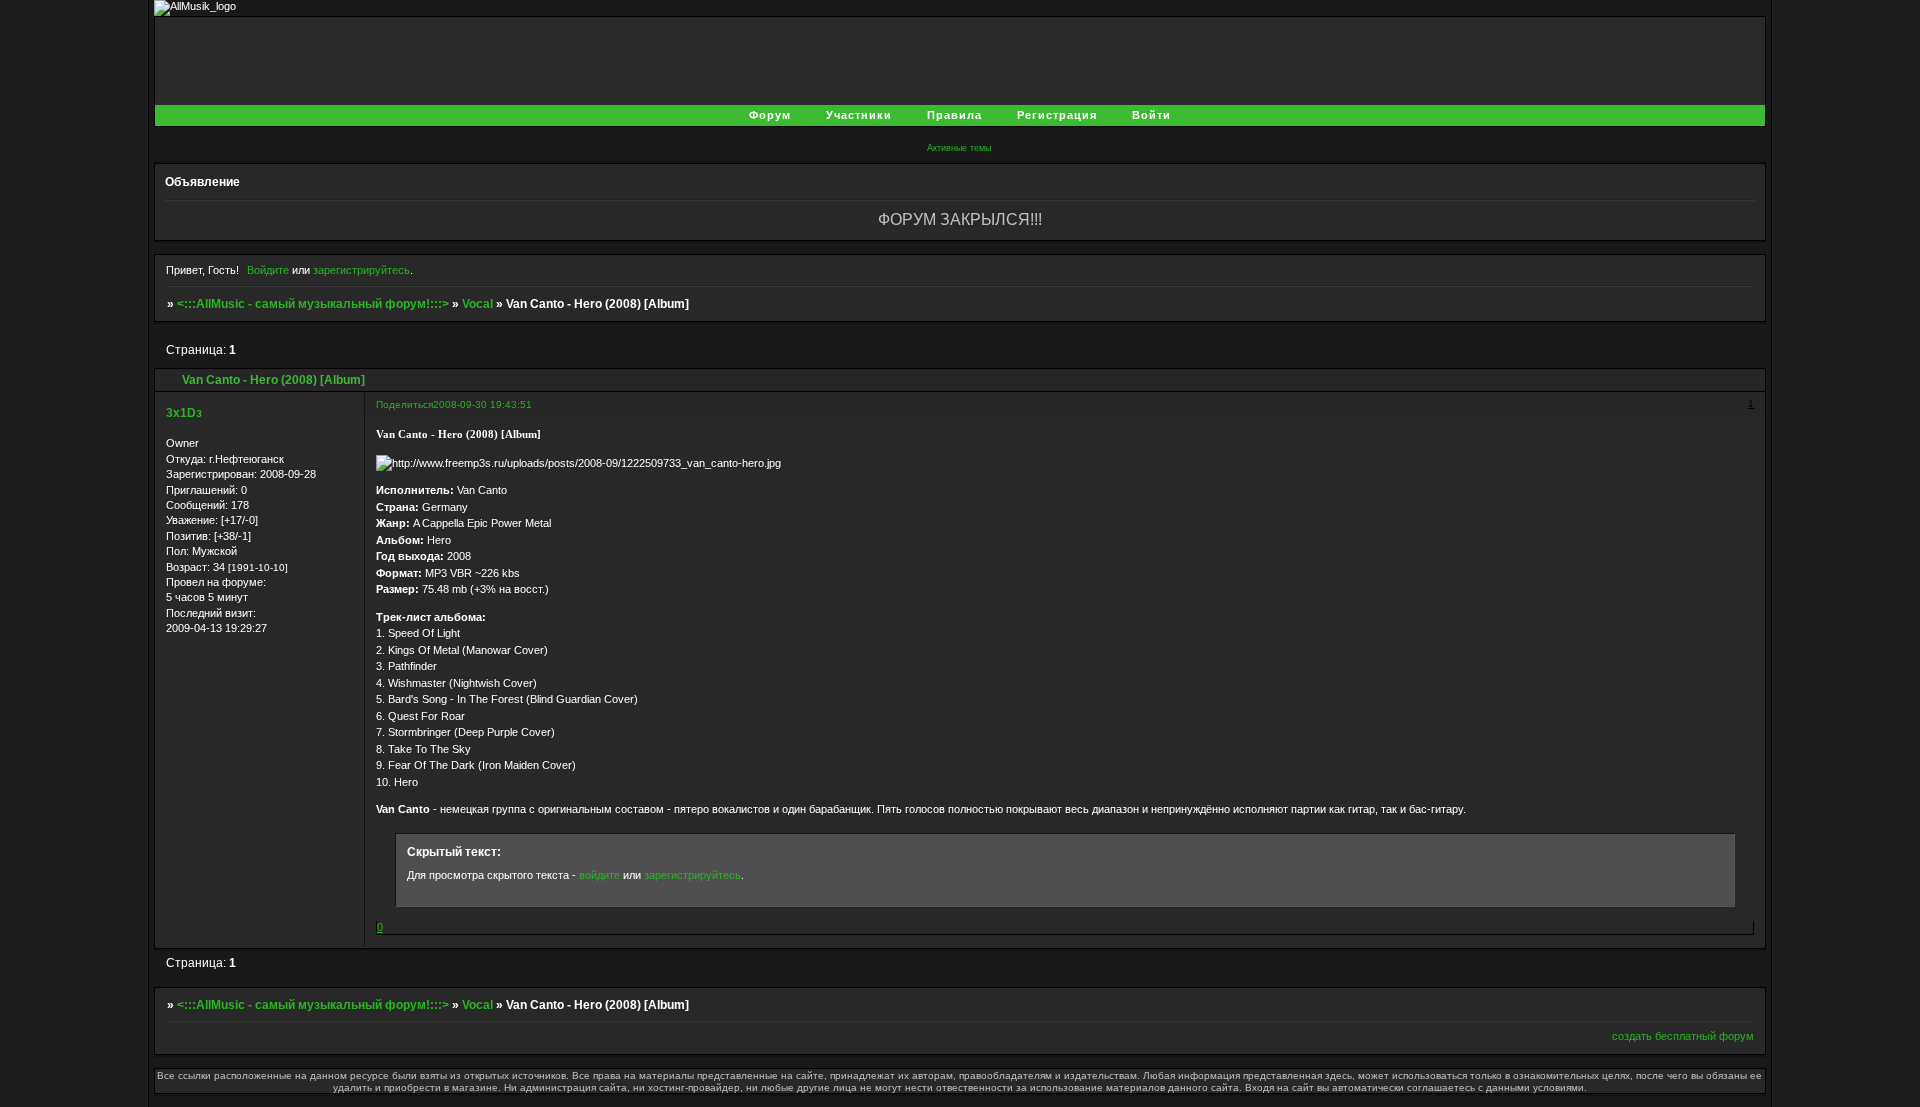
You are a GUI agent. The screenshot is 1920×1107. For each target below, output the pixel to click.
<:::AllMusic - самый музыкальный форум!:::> (313, 304)
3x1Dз (184, 413)
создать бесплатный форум (1683, 1036)
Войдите (268, 270)
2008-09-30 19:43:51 (482, 404)
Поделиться (404, 404)
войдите (599, 875)
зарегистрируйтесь (361, 270)
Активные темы (959, 148)
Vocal (477, 304)
